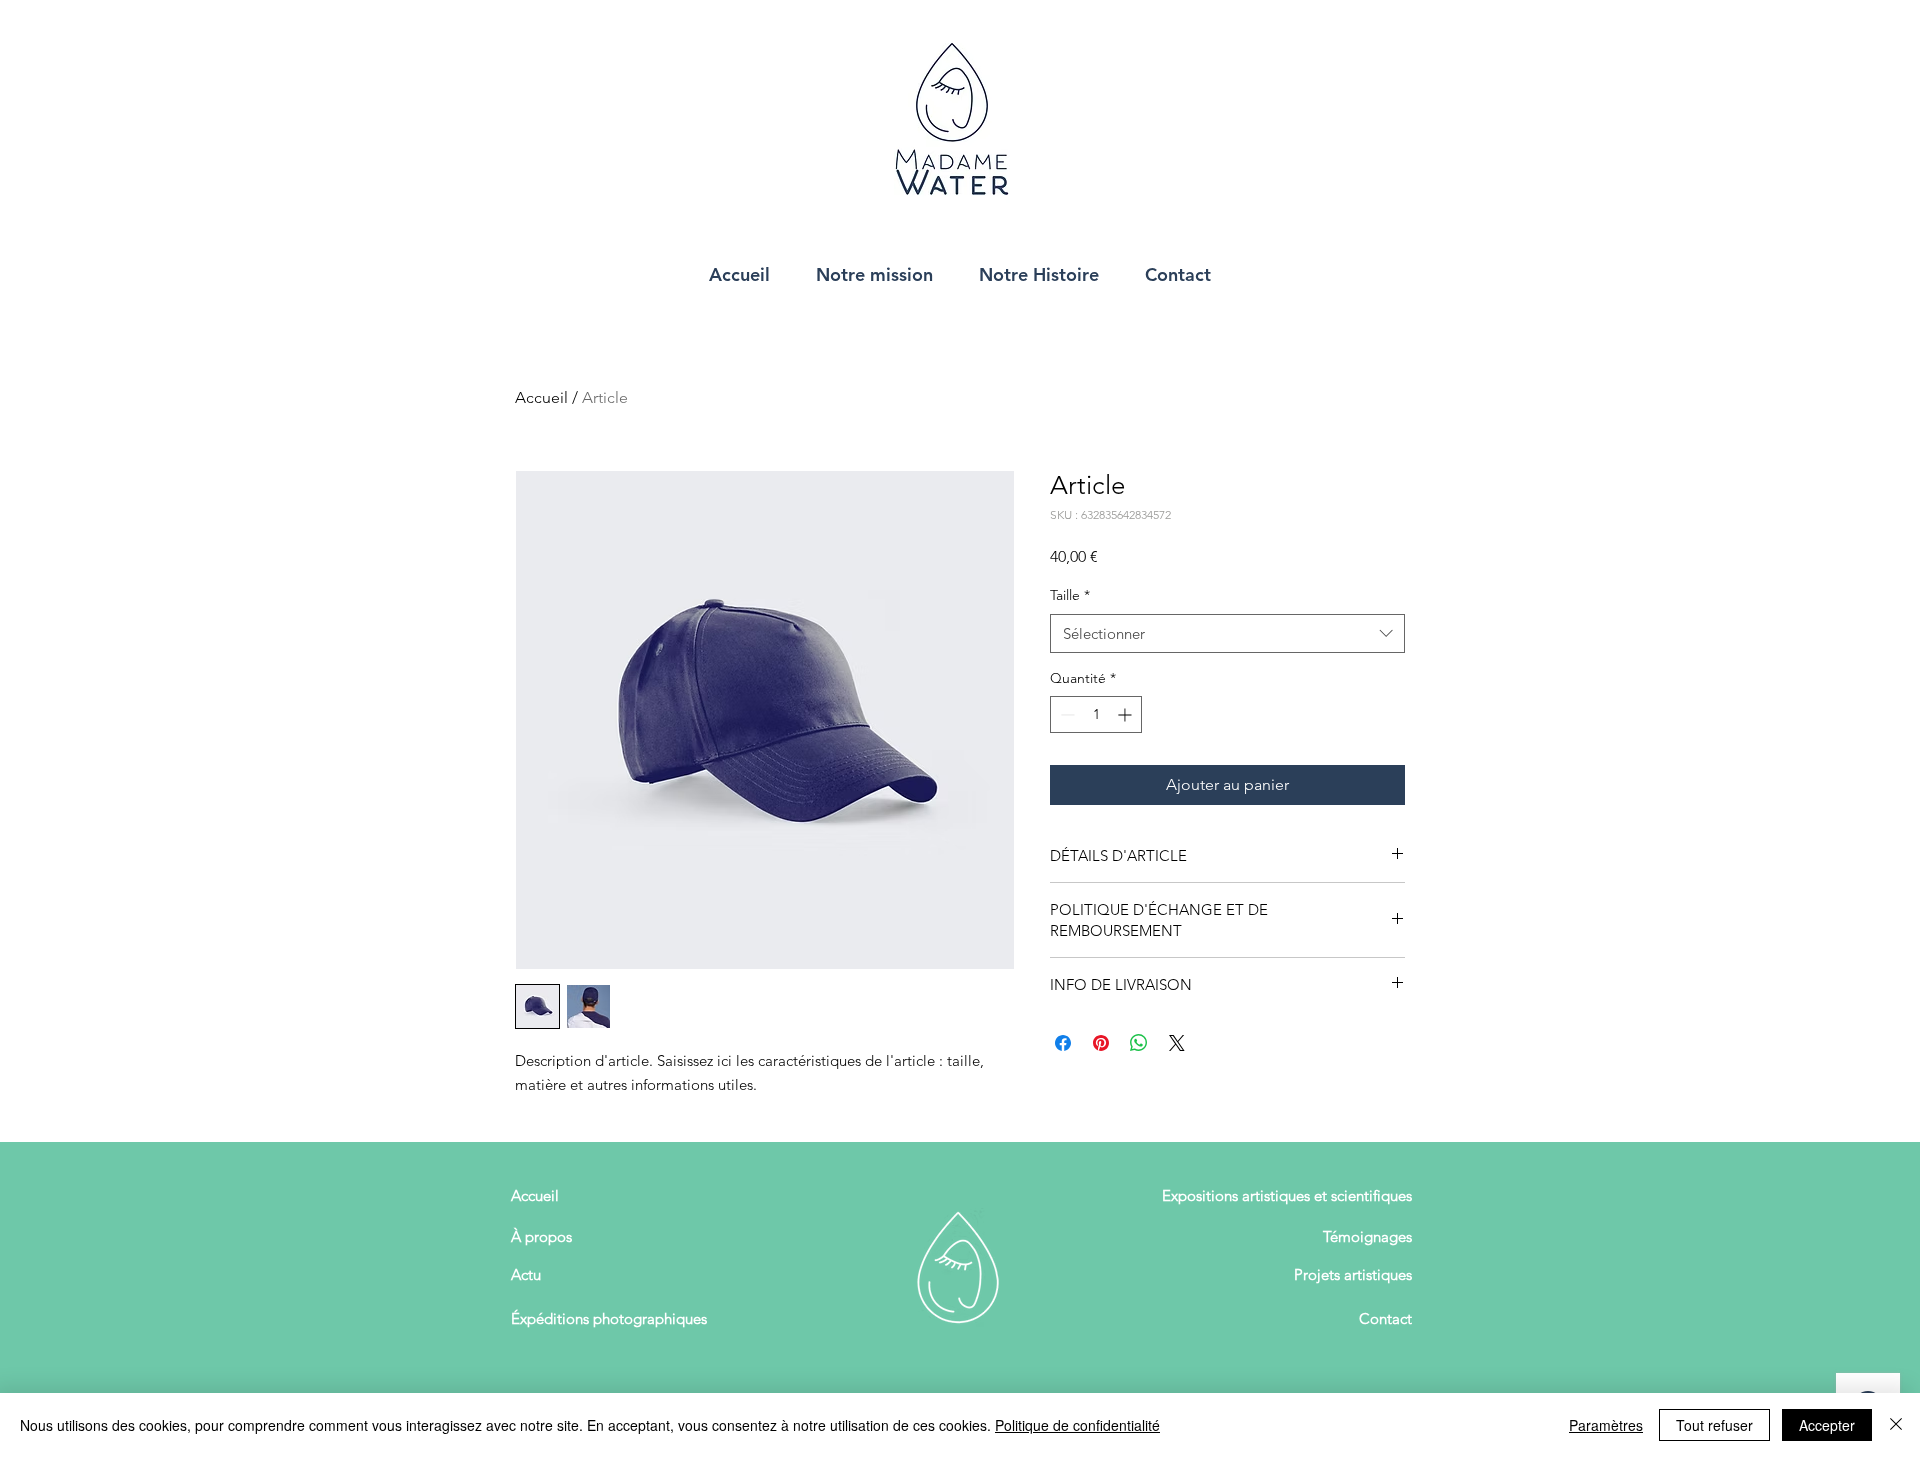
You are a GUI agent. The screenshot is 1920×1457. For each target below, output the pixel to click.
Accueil (541, 397)
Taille (1070, 595)
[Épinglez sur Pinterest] (1101, 1043)
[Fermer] (1896, 1425)
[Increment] (1126, 714)
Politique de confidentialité (1077, 1425)
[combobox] (1227, 633)
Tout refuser (1714, 1425)
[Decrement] (1065, 714)
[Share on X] (1177, 1043)
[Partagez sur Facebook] (1063, 1043)
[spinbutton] (1096, 714)
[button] (874, 274)
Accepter (1827, 1425)
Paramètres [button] (1606, 1425)
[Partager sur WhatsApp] (1139, 1043)
